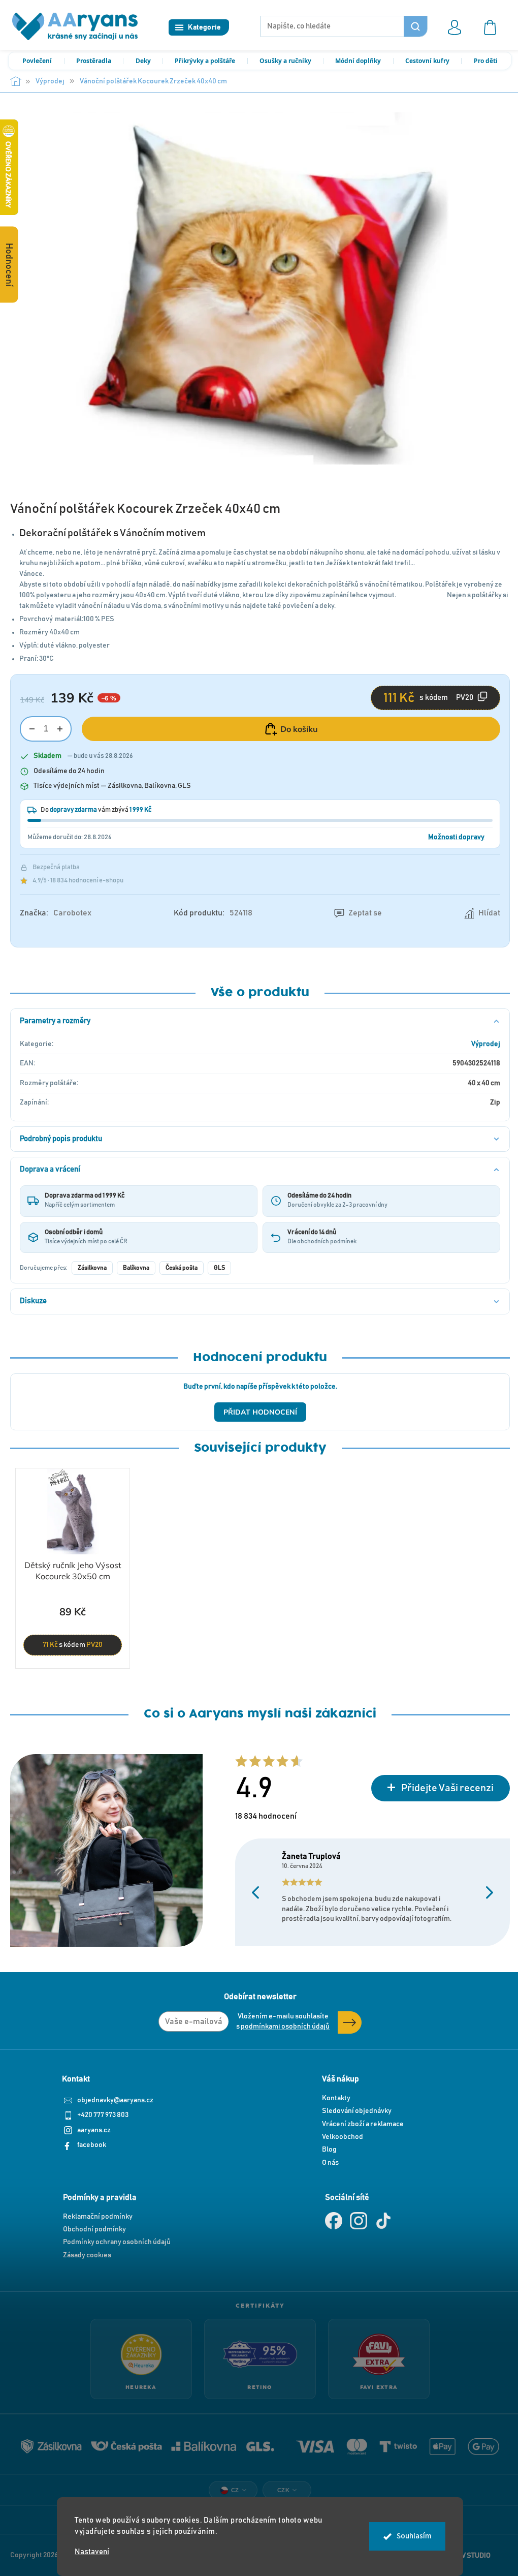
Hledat (415, 26)
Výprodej (486, 1044)
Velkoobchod (343, 2137)
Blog (329, 2150)
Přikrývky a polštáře (205, 61)
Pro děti (486, 61)
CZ (235, 2490)
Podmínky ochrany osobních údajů (117, 2242)
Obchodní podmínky (94, 2229)
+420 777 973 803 (103, 2115)
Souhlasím (414, 2536)
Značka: (56, 913)
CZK (284, 2490)
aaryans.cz (94, 2130)
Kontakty (336, 2098)
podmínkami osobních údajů (285, 2027)
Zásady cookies (87, 2255)
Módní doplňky (358, 61)
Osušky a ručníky (285, 61)
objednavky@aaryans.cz (115, 2100)
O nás (330, 2163)
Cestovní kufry (427, 61)
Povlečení (37, 61)
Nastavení (92, 2552)
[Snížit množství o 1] (32, 729)
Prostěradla (94, 61)
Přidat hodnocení (260, 1412)
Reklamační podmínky (98, 2217)
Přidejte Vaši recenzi (447, 1788)
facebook (92, 2145)
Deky (143, 61)
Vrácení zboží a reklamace (363, 2124)
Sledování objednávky (357, 2111)
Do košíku (299, 729)
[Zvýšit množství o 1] (60, 729)
